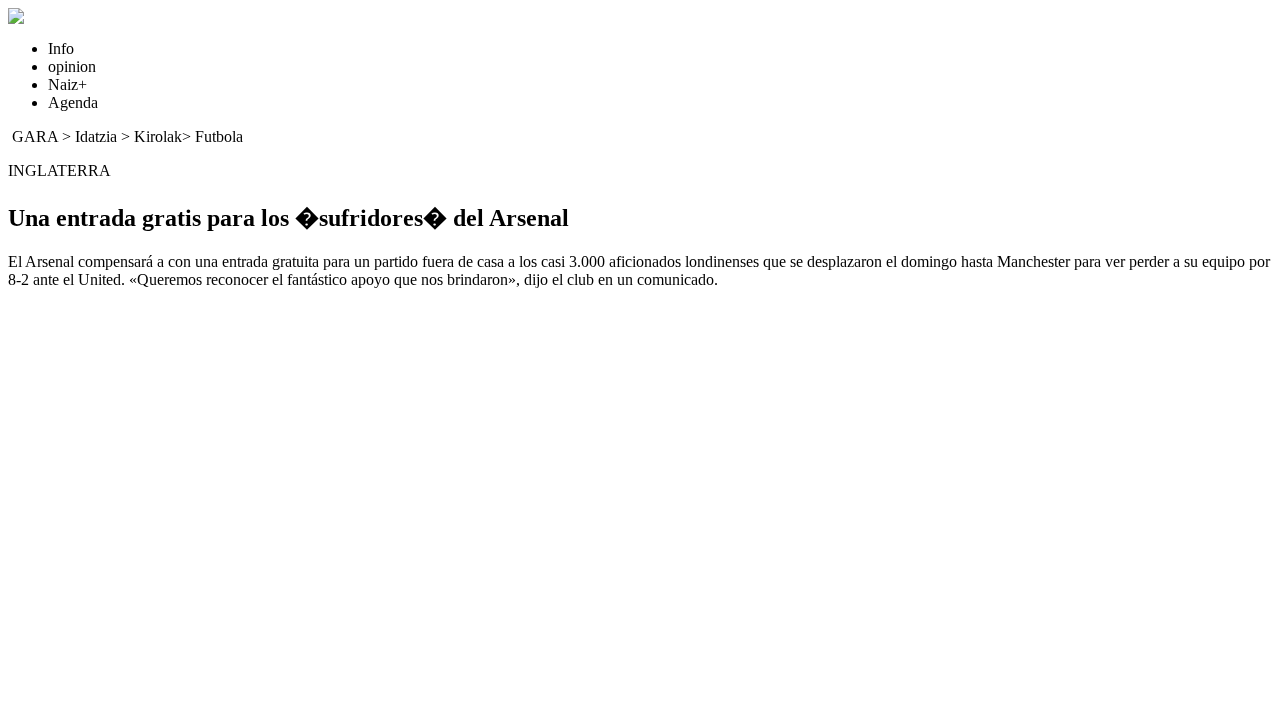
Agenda (73, 102)
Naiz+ (67, 84)
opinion (72, 66)
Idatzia (96, 136)
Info (61, 48)
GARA (35, 136)
